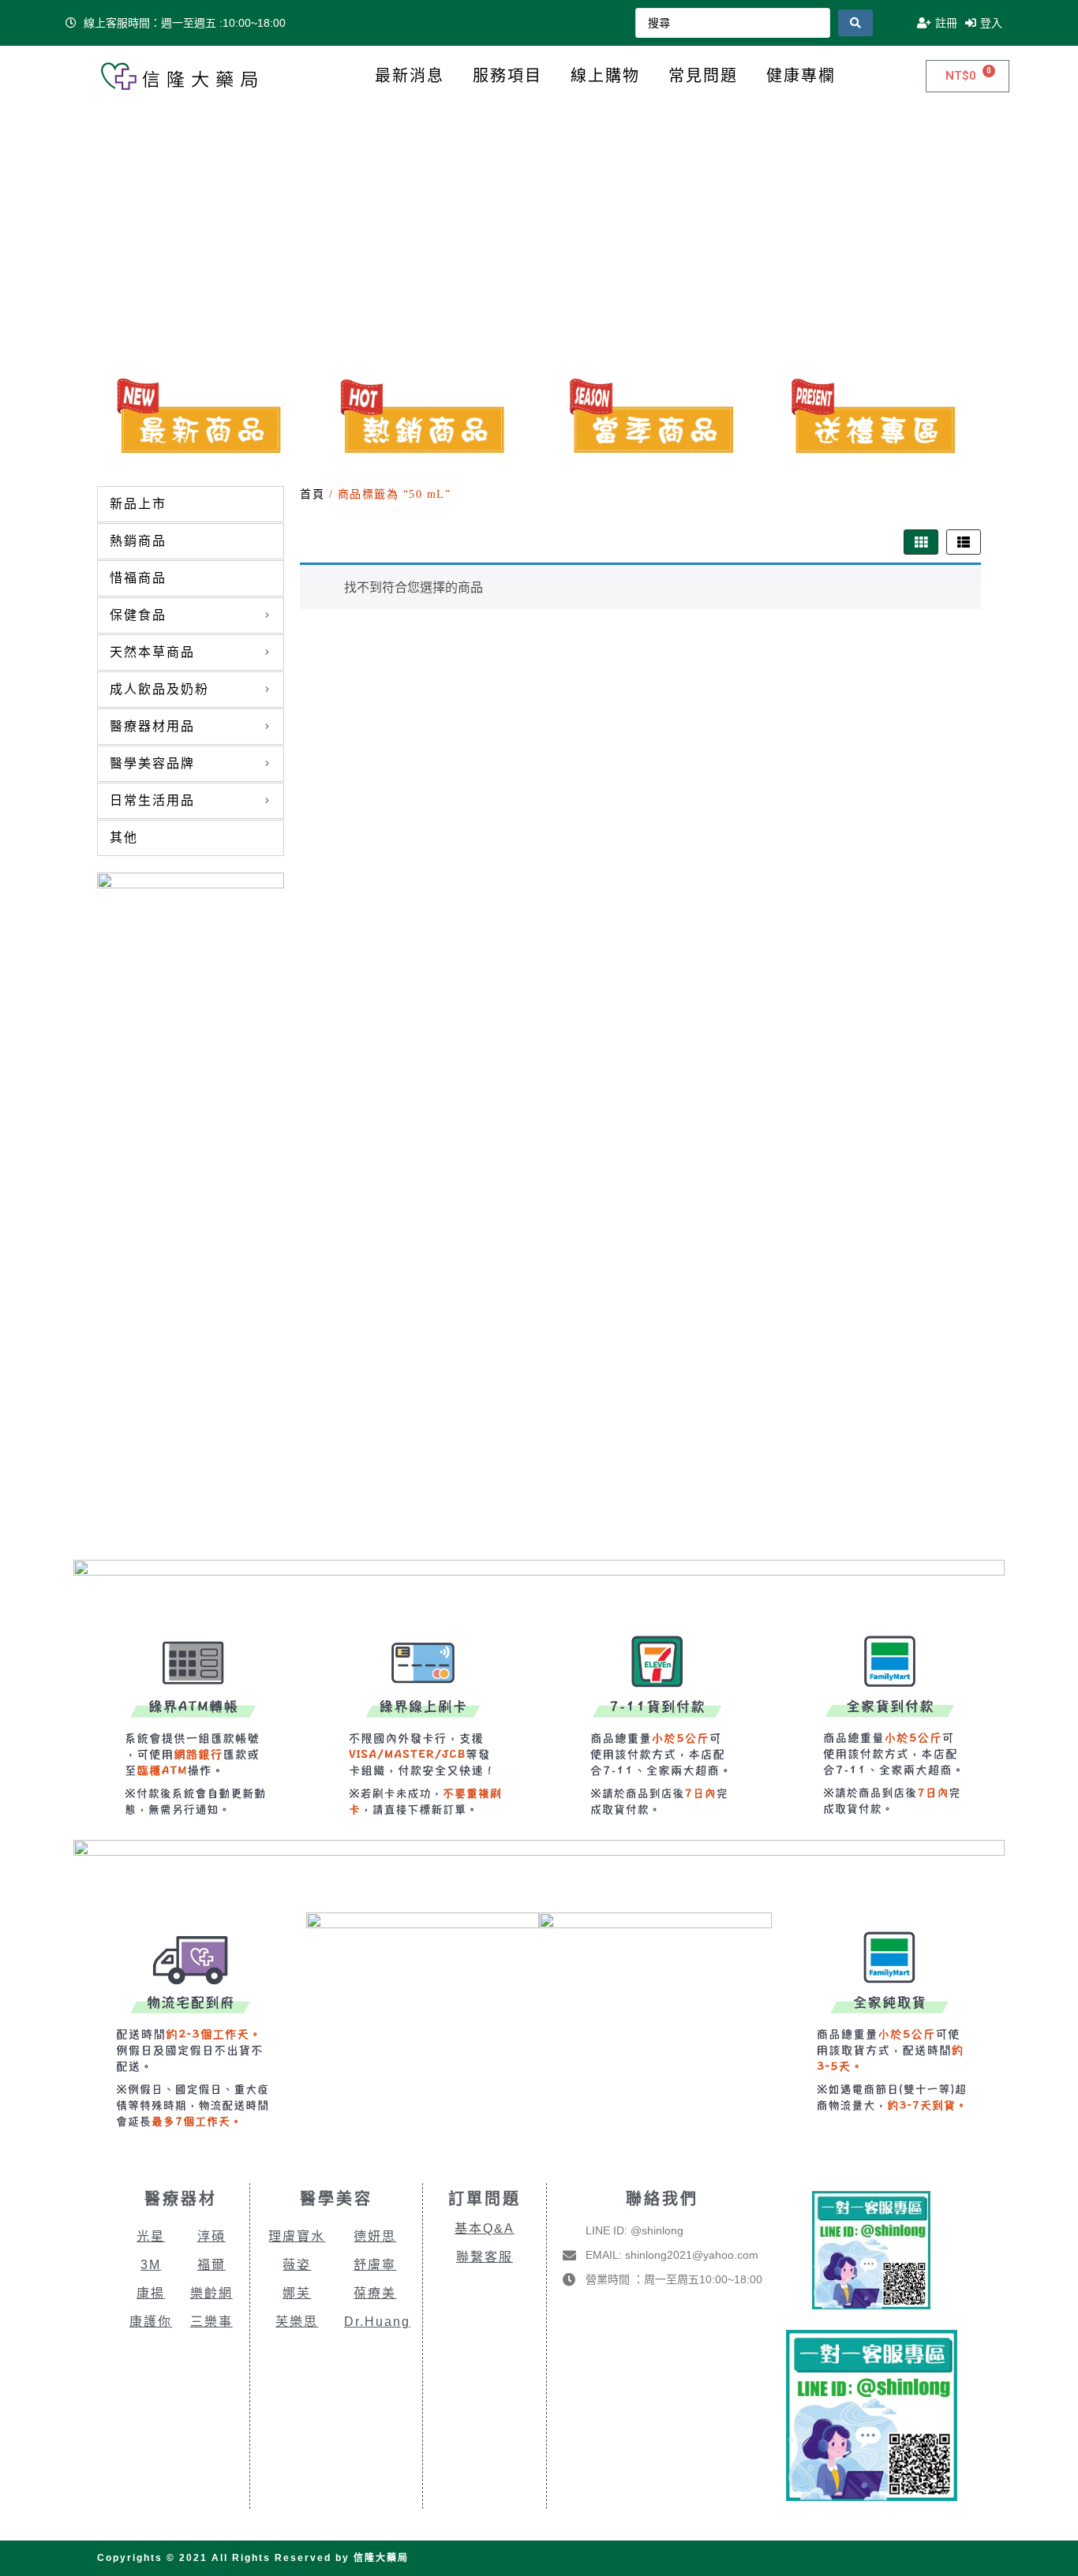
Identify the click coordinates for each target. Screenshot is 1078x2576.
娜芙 (297, 2293)
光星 (151, 2236)
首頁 (312, 494)
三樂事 (211, 2322)
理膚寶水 (297, 2236)
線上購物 (605, 76)
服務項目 (507, 76)
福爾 (211, 2265)
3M (151, 2265)
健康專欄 (801, 76)
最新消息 (410, 76)
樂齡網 (211, 2293)
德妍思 (375, 2236)
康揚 (151, 2293)
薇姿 (297, 2265)
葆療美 (375, 2293)
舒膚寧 (375, 2265)
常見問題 (703, 76)
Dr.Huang (377, 2322)
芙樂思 (297, 2322)
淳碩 (211, 2236)
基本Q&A (485, 2228)
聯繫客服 (485, 2257)
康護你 (151, 2322)
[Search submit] (855, 23)
